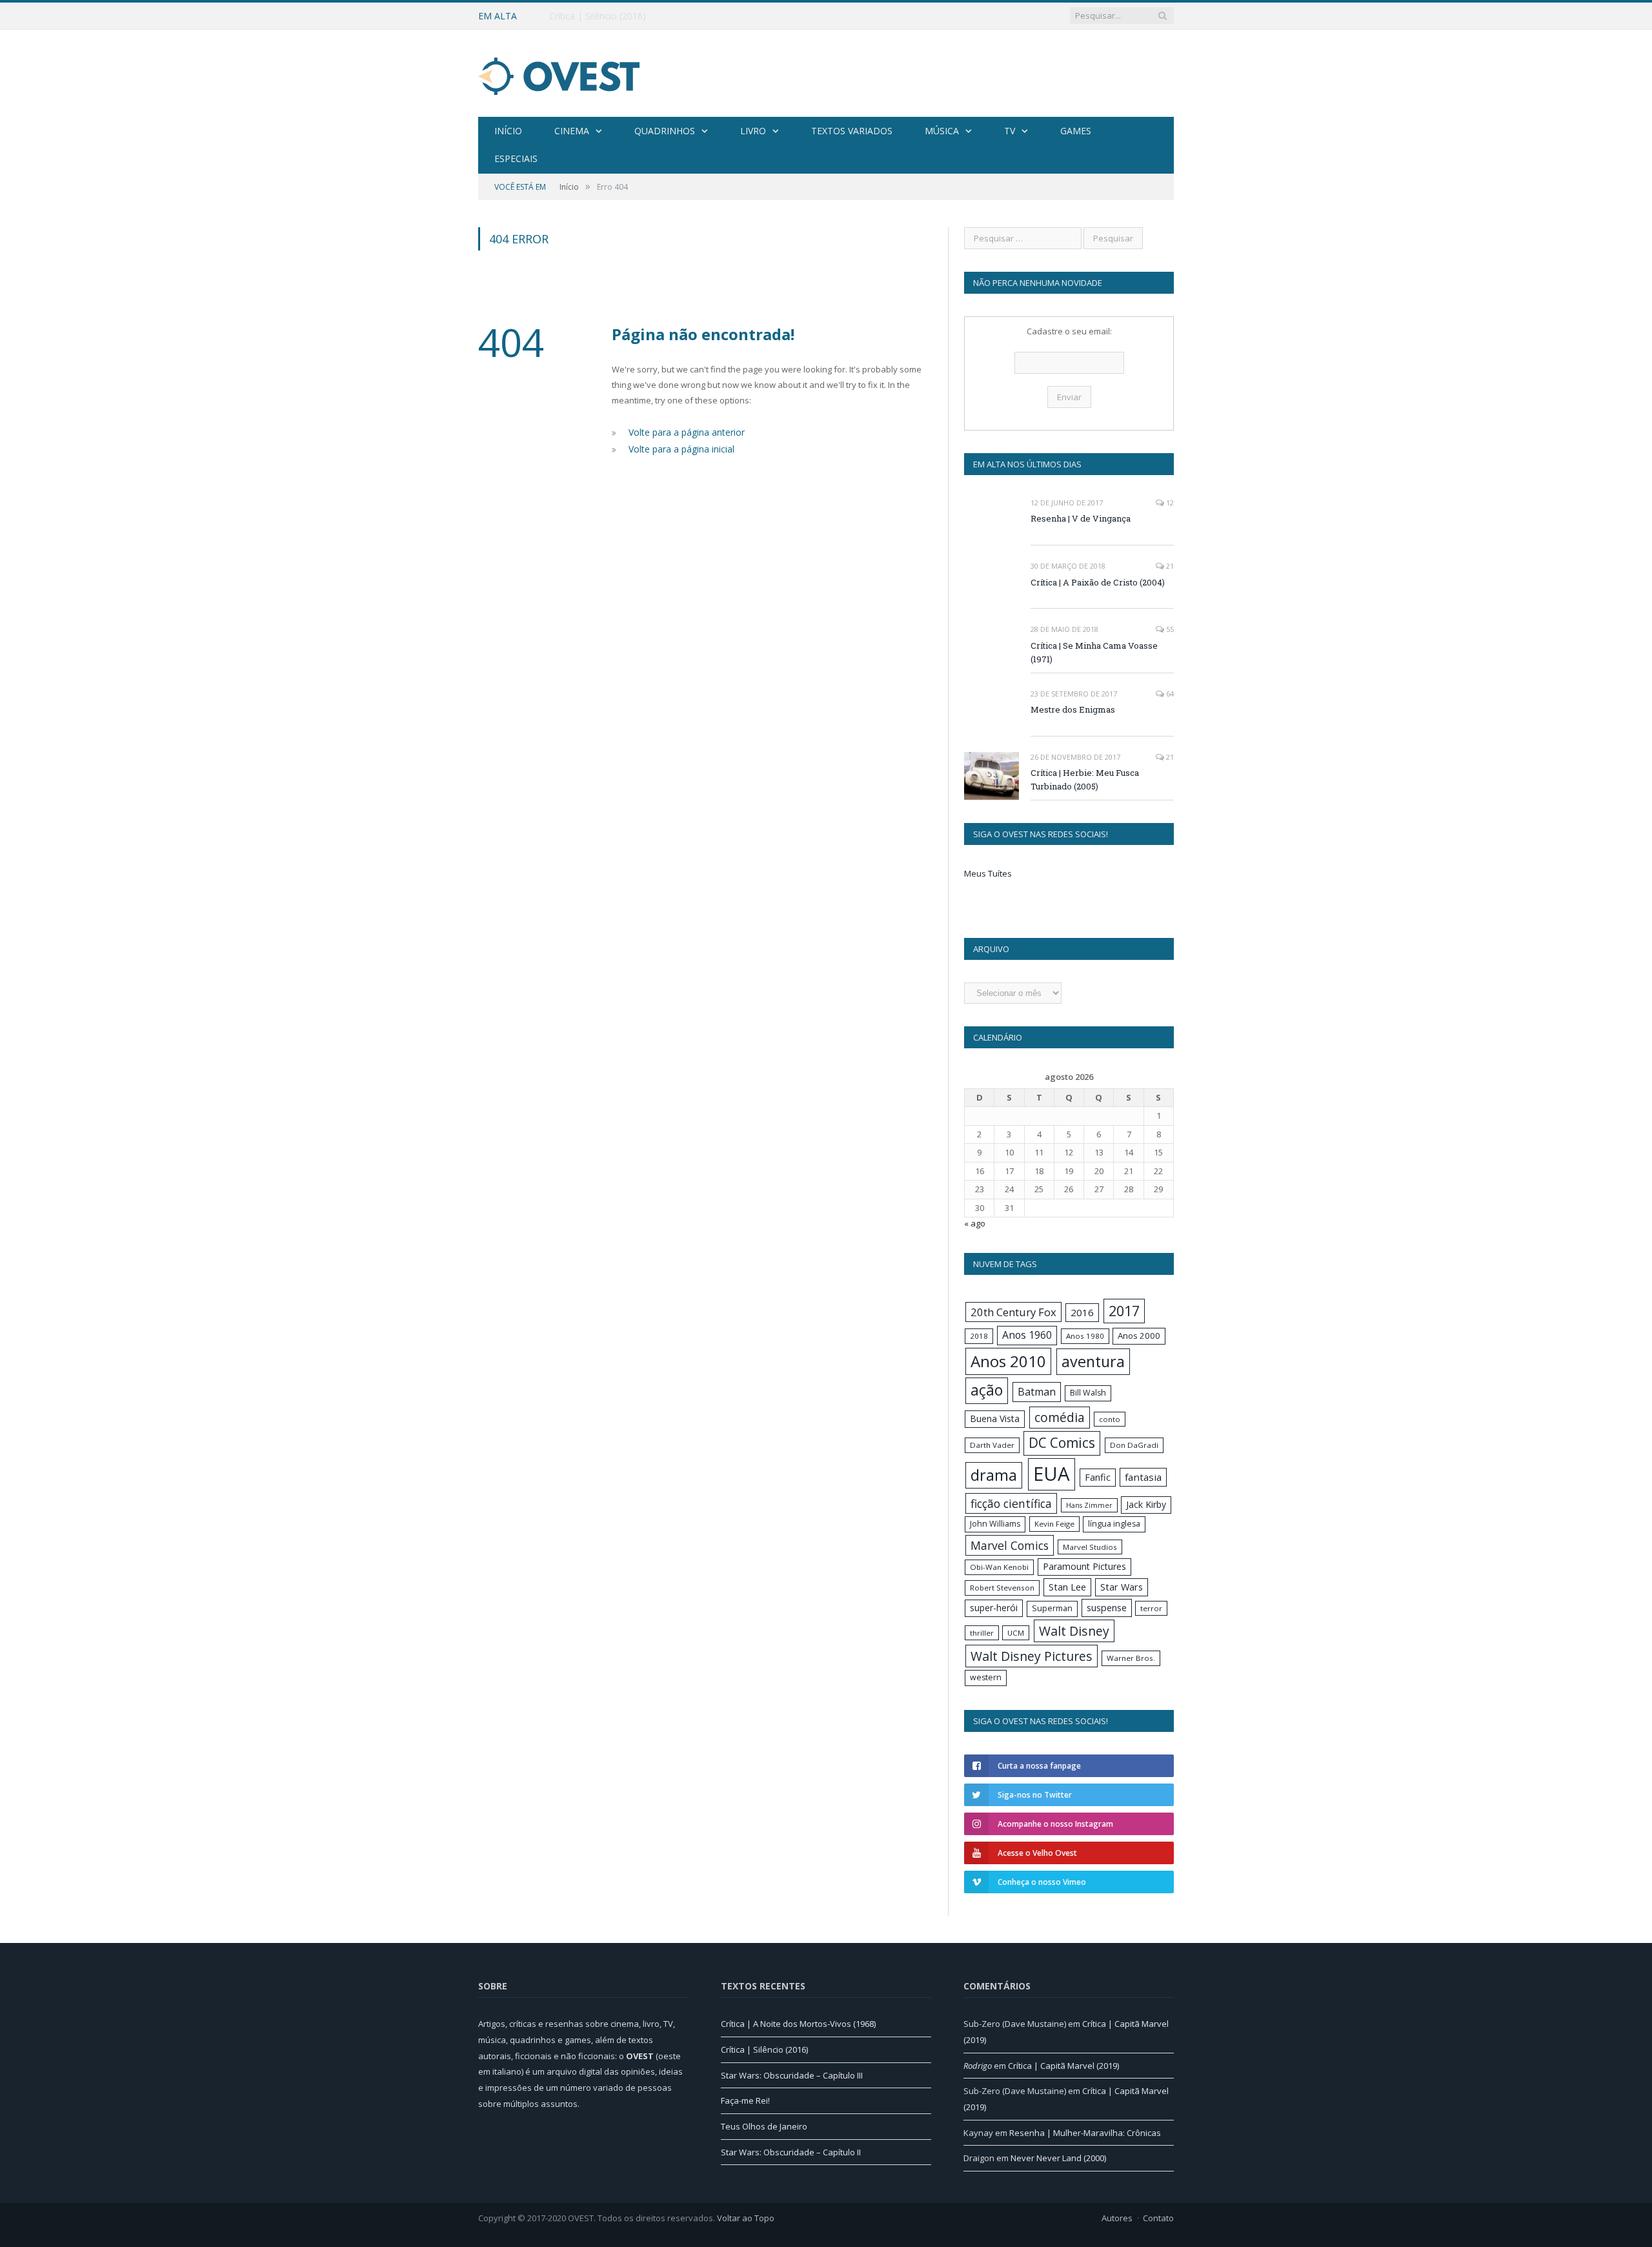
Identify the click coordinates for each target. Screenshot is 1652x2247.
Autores (1117, 2218)
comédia (1060, 1418)
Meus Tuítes (988, 873)
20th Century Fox (1013, 1312)
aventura (1093, 1361)
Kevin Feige (1054, 1524)
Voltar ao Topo (746, 2218)
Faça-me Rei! (745, 2100)
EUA (1052, 1474)
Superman (1052, 1608)
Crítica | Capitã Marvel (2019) (1063, 2066)
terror (1151, 1608)
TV (1010, 131)
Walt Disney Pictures (1032, 1656)
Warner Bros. (1131, 1658)
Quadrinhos (665, 131)
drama (994, 1475)
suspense (1107, 1608)
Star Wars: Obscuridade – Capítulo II (791, 2152)
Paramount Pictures (1084, 1566)
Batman (1037, 1392)
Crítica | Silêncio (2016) (598, 16)
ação (987, 1390)
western (986, 1677)
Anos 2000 (1139, 1336)
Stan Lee (1067, 1587)
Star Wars (1122, 1587)
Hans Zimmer (1089, 1505)
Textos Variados (852, 131)
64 (1169, 694)
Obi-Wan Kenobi (999, 1567)
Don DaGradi (1134, 1445)
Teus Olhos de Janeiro (764, 2126)
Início (508, 131)
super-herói (994, 1608)
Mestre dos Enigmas (1073, 709)
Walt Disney (1074, 1631)
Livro (753, 131)
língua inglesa (1114, 1524)
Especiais (516, 158)
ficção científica (1011, 1503)
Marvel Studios (1090, 1547)
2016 (1082, 1312)
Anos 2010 (1008, 1361)
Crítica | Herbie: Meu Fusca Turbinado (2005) (1085, 779)
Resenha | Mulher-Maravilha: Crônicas (1085, 2133)
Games (1076, 131)
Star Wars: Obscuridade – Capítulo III (792, 2075)
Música (942, 131)
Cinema (572, 131)
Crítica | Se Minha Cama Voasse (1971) (1094, 652)
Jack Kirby (1146, 1504)
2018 (979, 1336)
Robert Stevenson (1002, 1588)
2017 (1124, 1311)
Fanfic (1098, 1477)
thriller (982, 1633)
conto (1110, 1419)
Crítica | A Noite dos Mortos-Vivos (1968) (798, 2024)
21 (1169, 566)
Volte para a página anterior (684, 432)
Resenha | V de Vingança (1081, 518)
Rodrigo (978, 2066)
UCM (1016, 1633)
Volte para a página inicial (679, 447)
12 (1169, 503)
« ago (975, 1223)
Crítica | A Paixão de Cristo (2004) (1098, 582)
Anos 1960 (1027, 1335)
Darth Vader (992, 1445)
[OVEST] (559, 73)
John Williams (995, 1524)
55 (1169, 629)
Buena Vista (995, 1418)
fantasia (1143, 1477)
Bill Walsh (1088, 1393)
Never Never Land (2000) (1058, 2158)
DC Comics (1062, 1443)
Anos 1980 (1085, 1336)
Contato (1158, 2218)
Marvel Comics (1010, 1545)
